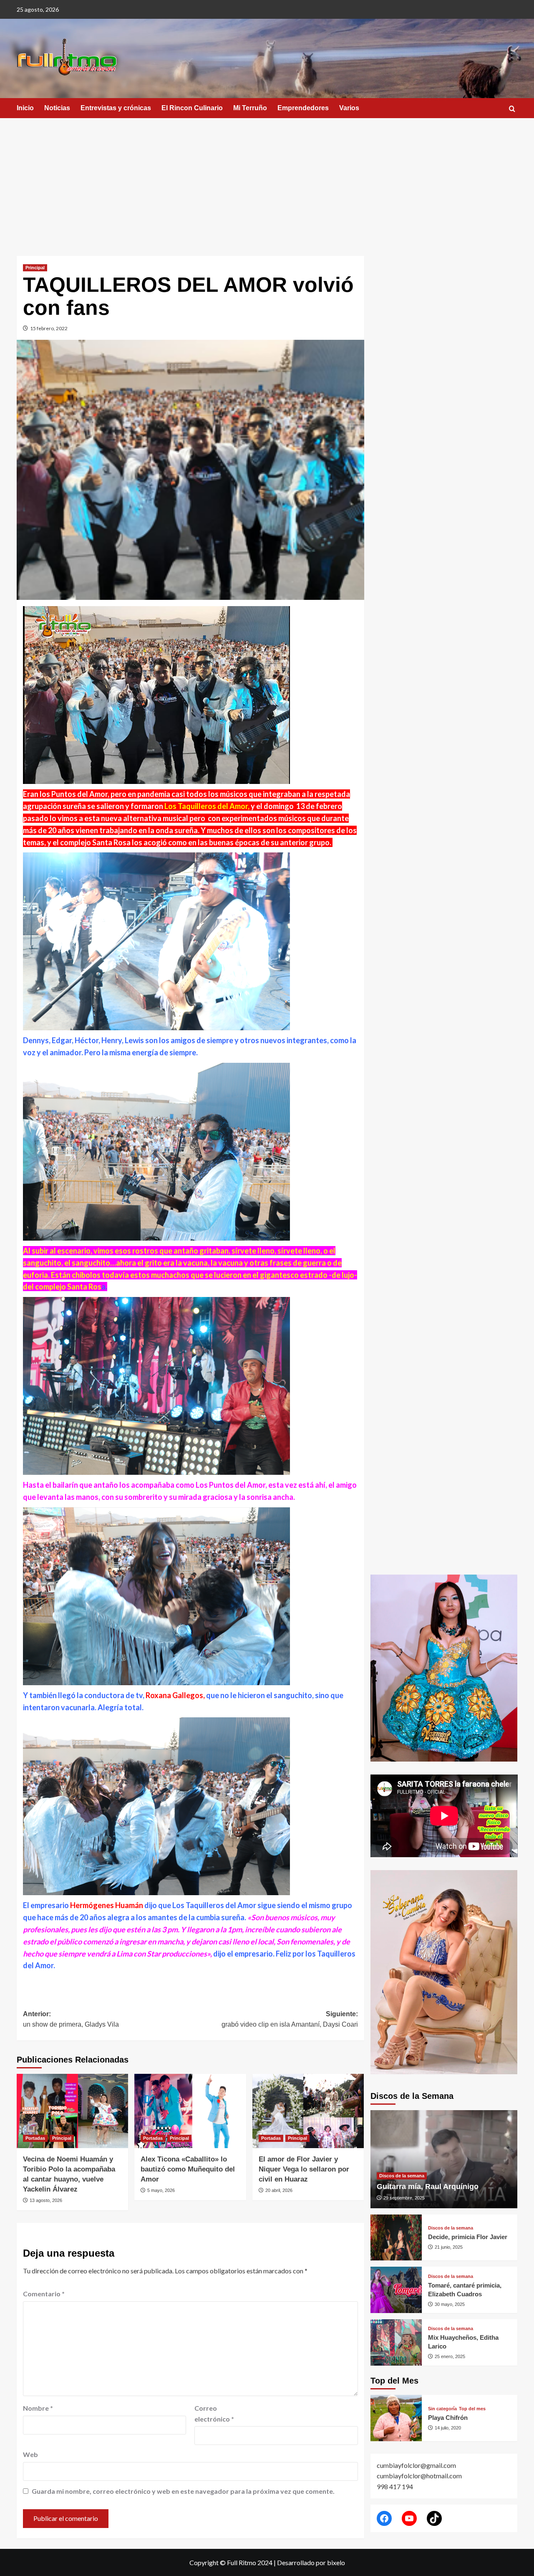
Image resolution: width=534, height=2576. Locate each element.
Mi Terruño (250, 108)
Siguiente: (290, 2019)
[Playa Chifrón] (396, 2418)
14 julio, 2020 (448, 2428)
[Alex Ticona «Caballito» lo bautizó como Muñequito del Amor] (190, 2111)
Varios (349, 108)
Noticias (57, 108)
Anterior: (71, 2019)
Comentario (44, 2294)
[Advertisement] (267, 181)
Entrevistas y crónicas (116, 108)
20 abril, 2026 (279, 2190)
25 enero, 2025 (450, 2356)
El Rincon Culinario (192, 108)
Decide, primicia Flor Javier (468, 2237)
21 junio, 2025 (449, 2247)
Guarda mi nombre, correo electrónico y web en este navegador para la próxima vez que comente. (183, 2491)
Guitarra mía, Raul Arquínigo (428, 2187)
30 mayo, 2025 (450, 2304)
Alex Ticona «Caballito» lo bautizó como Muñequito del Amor (188, 2169)
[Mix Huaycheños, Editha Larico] (396, 2342)
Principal (35, 268)
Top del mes (472, 2409)
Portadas (35, 2138)
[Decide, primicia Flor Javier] (396, 2238)
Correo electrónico (214, 2413)
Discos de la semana (402, 2176)
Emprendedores (303, 108)
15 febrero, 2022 (49, 328)
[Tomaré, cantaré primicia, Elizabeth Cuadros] (396, 2290)
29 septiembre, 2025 (404, 2198)
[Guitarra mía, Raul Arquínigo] (444, 2159)
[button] (512, 109)
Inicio (25, 108)
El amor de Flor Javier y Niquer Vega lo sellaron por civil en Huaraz (304, 2169)
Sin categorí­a (442, 2409)
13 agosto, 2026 (46, 2200)
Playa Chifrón (448, 2418)
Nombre (38, 2408)
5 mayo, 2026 (161, 2190)
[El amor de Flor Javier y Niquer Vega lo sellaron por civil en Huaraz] (308, 2111)
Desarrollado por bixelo (311, 2562)
